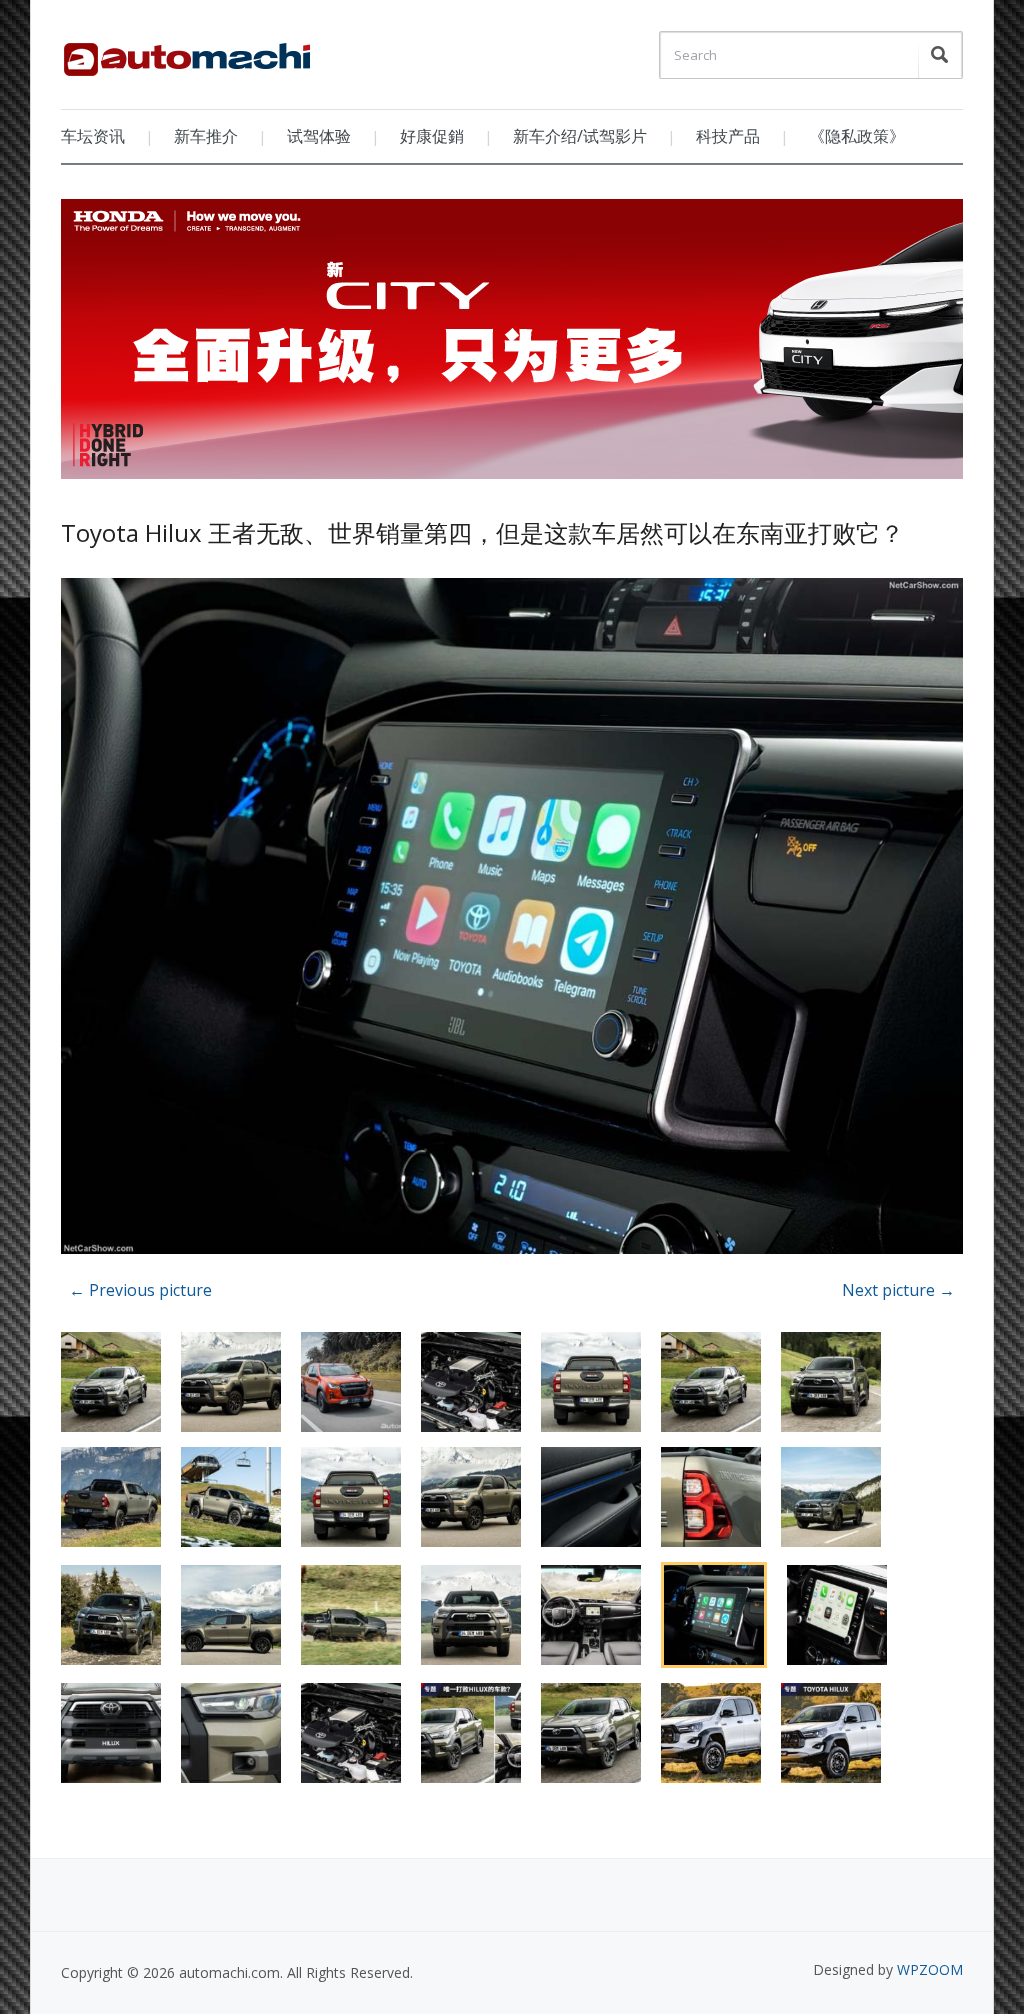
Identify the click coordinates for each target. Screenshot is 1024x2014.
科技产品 (728, 136)
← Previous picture (140, 1290)
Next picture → (898, 1290)
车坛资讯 (93, 136)
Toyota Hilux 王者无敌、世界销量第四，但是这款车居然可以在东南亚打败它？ (482, 532)
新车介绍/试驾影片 (580, 136)
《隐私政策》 (857, 136)
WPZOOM (930, 1969)
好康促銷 (432, 136)
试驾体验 (319, 136)
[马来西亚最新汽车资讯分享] (187, 52)
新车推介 (206, 136)
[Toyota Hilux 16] (511, 918)
